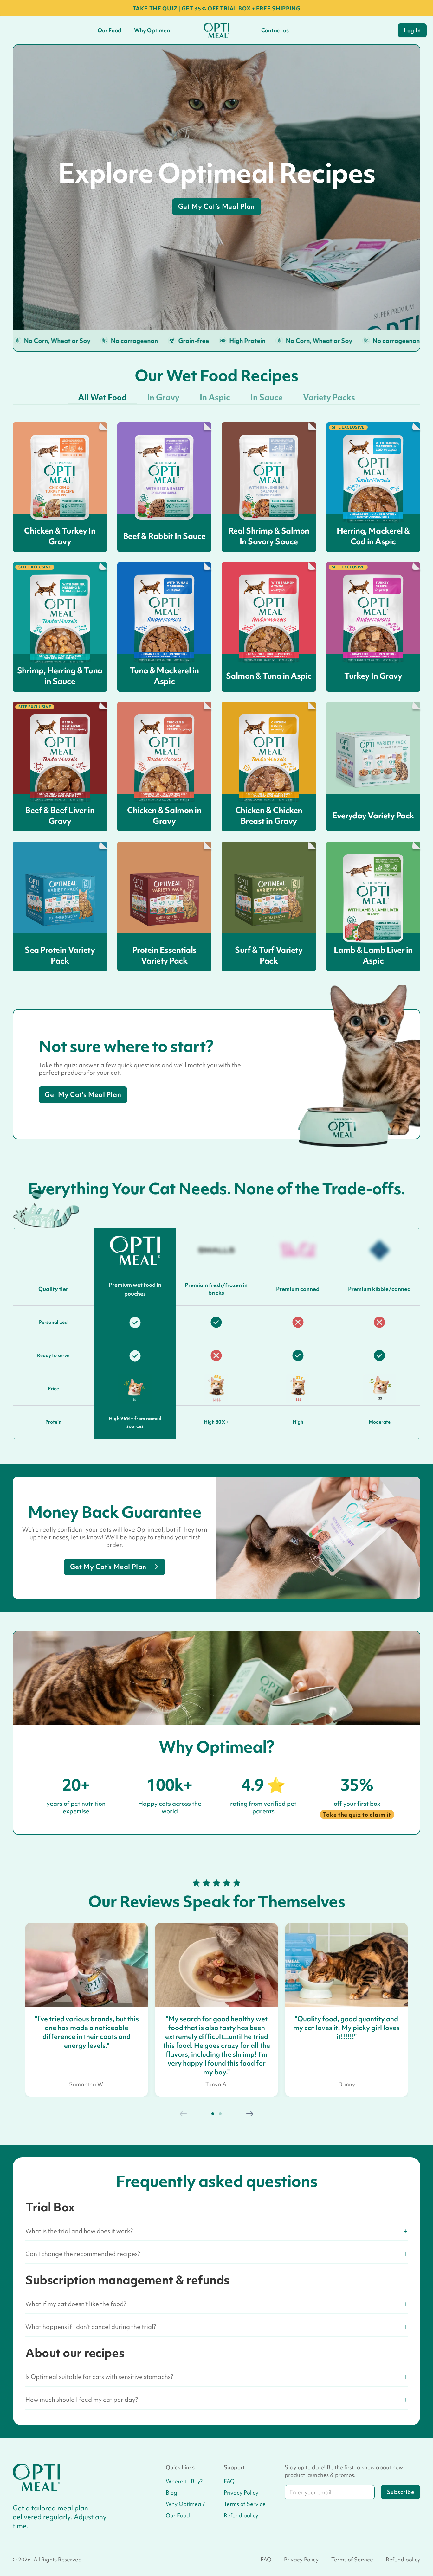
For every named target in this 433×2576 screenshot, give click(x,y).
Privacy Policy (241, 2493)
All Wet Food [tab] (102, 397)
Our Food (110, 30)
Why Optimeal (153, 30)
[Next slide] (249, 2114)
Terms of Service (245, 2504)
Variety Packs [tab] (329, 397)
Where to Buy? (184, 2481)
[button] (213, 2114)
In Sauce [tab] (267, 397)
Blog (171, 2493)
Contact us (275, 30)
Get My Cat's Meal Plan (83, 1095)
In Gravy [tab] (163, 397)
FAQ (229, 2481)
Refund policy (241, 2515)
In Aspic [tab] (215, 397)
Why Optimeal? (185, 2504)
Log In (412, 30)
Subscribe (401, 2492)
